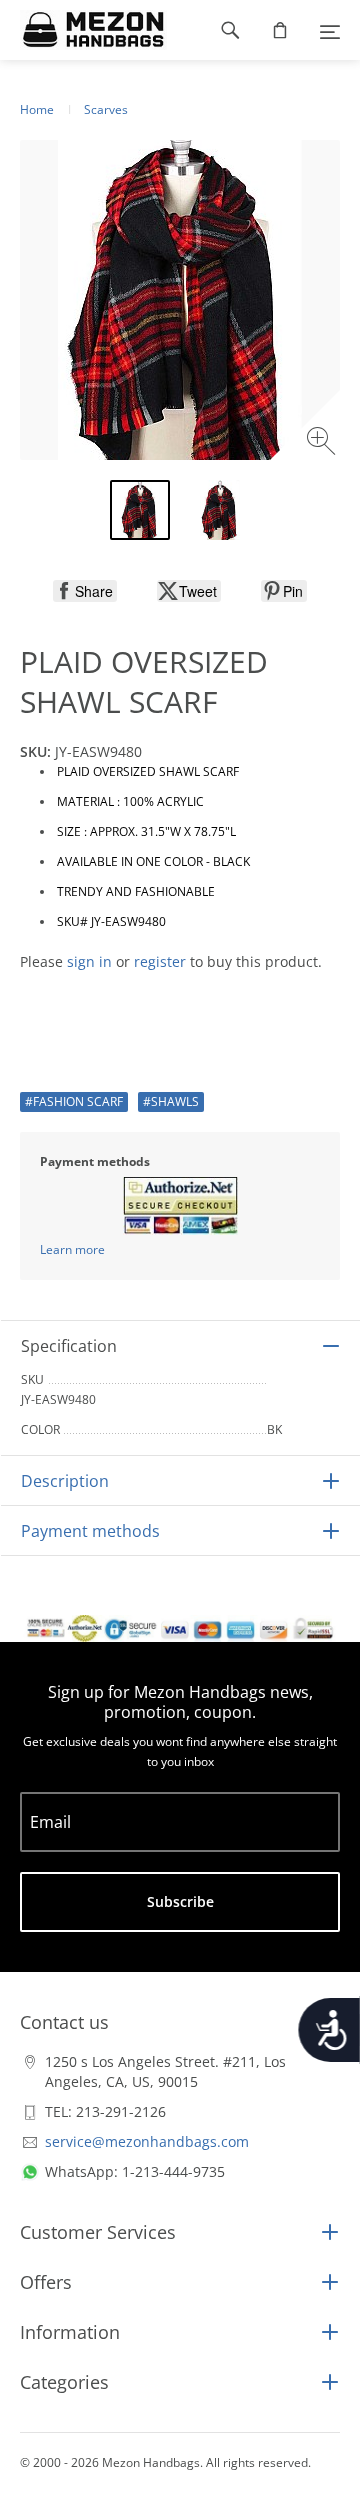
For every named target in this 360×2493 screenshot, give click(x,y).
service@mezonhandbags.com (147, 2141)
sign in (89, 961)
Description (65, 1481)
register (160, 961)
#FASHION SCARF (74, 1101)
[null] (85, 591)
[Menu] (330, 30)
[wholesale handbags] (83, 30)
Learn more (72, 1249)
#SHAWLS (171, 1101)
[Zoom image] (323, 443)
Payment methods (90, 1531)
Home (37, 109)
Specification (69, 1346)
